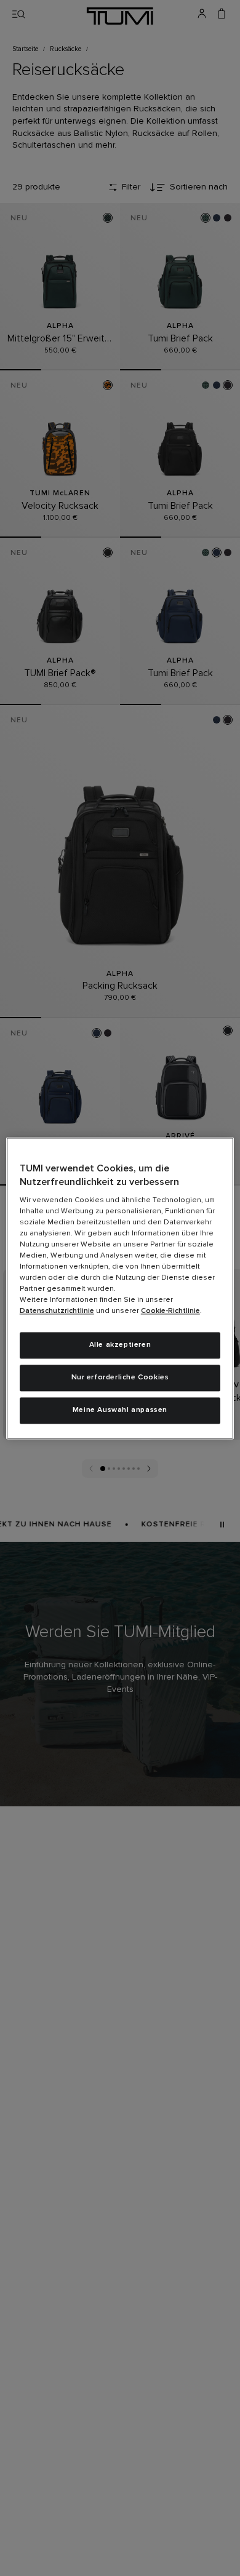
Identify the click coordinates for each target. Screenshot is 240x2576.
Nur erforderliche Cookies (120, 1378)
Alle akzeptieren (120, 1346)
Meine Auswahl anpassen (120, 1410)
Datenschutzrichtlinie (57, 1312)
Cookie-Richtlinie (170, 1312)
